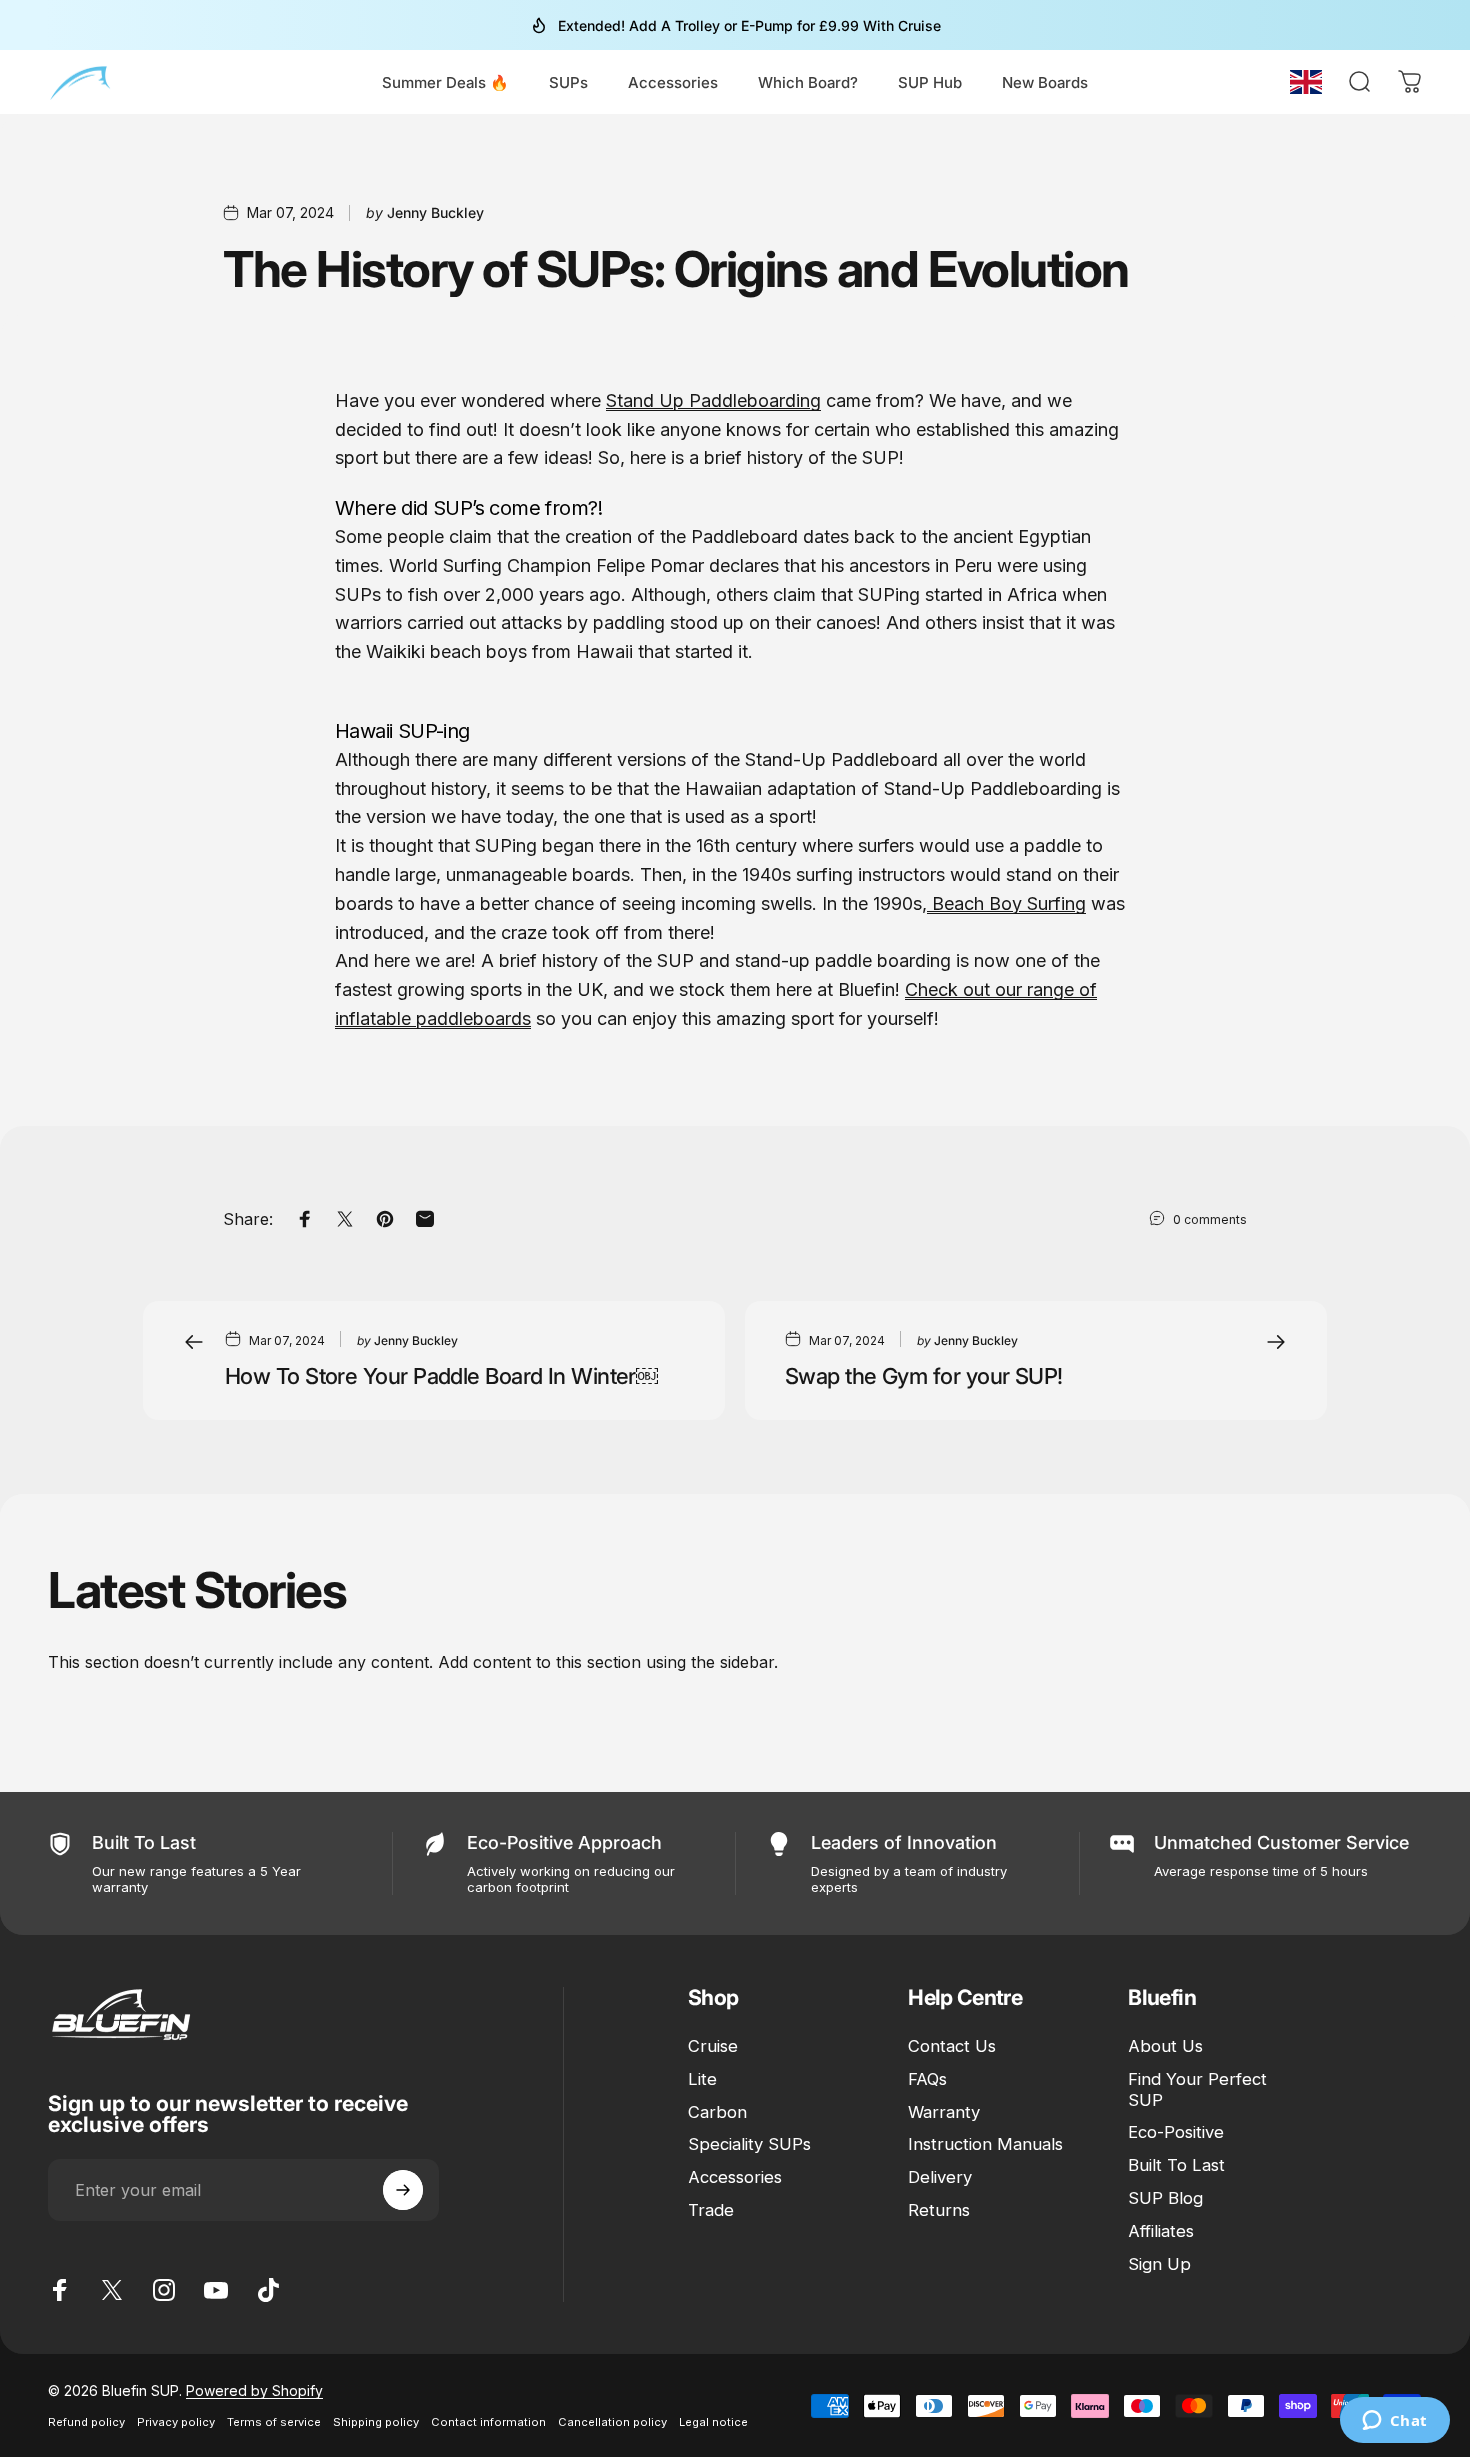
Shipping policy (376, 2422)
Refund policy (86, 2422)
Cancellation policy (612, 2422)
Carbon (717, 2112)
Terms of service (274, 2422)
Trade (711, 2210)
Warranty (944, 2112)
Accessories (735, 2177)
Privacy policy (176, 2422)
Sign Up (1159, 2264)
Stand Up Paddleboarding (713, 400)
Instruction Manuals (985, 2144)
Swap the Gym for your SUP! (924, 1376)
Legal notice (713, 2422)
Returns (939, 2210)
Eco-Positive (1176, 2132)
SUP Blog (1165, 2198)
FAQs (927, 2079)
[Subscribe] (403, 2190)
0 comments (1210, 1219)
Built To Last (1176, 2165)
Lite (702, 2079)
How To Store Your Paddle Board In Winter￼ (441, 1376)
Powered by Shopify (254, 2390)
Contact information (488, 2422)
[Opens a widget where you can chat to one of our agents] (1394, 2422)
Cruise (713, 2046)
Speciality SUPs (749, 2144)
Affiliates (1161, 2231)
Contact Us (952, 2046)
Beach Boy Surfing (1006, 903)
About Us (1165, 2046)
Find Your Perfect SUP (1197, 2089)
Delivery (940, 2177)
